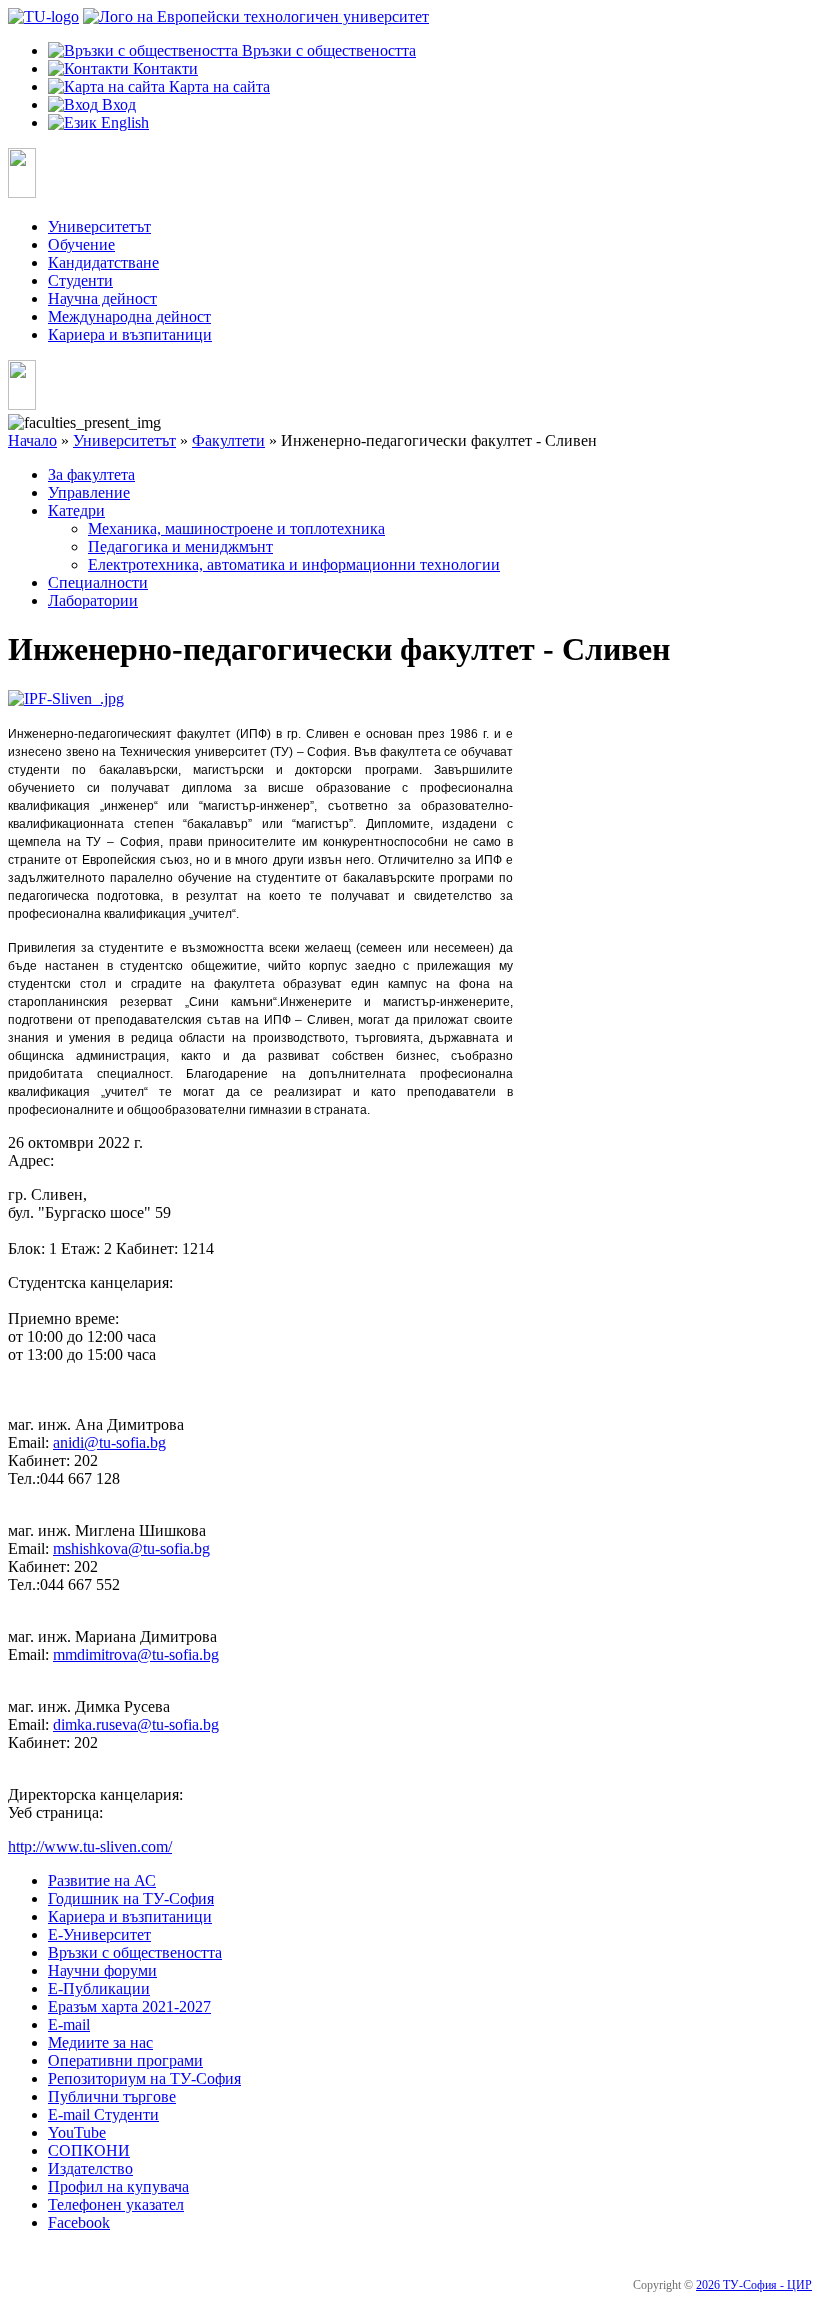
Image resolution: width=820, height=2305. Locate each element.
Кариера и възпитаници (130, 334)
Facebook (79, 2222)
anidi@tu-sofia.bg (109, 1442)
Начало (32, 440)
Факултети (228, 440)
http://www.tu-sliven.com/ (90, 1846)
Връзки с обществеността (135, 1952)
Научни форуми (102, 1970)
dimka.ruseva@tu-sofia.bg (136, 1724)
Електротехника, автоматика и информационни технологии (294, 564)
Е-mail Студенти (103, 2114)
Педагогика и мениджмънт (180, 546)
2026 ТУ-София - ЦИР (754, 2285)
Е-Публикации (99, 1988)
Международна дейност (129, 316)
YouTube (77, 2132)
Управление (89, 492)
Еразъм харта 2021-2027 (129, 2006)
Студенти (80, 280)
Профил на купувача (118, 2186)
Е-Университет (99, 1934)
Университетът (99, 226)
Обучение (81, 244)
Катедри (76, 510)
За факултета (91, 474)
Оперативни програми (125, 2060)
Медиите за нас (100, 2042)
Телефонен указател (116, 2204)
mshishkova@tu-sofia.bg (131, 1548)
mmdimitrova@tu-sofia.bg (136, 1654)
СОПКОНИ (89, 2150)
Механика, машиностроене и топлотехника (236, 528)
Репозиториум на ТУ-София (144, 2078)
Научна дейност (102, 298)
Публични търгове (112, 2096)
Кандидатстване (103, 262)
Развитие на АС (102, 1880)
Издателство (90, 2168)
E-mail (69, 2024)
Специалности (98, 582)
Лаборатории (93, 600)
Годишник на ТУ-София (131, 1898)
